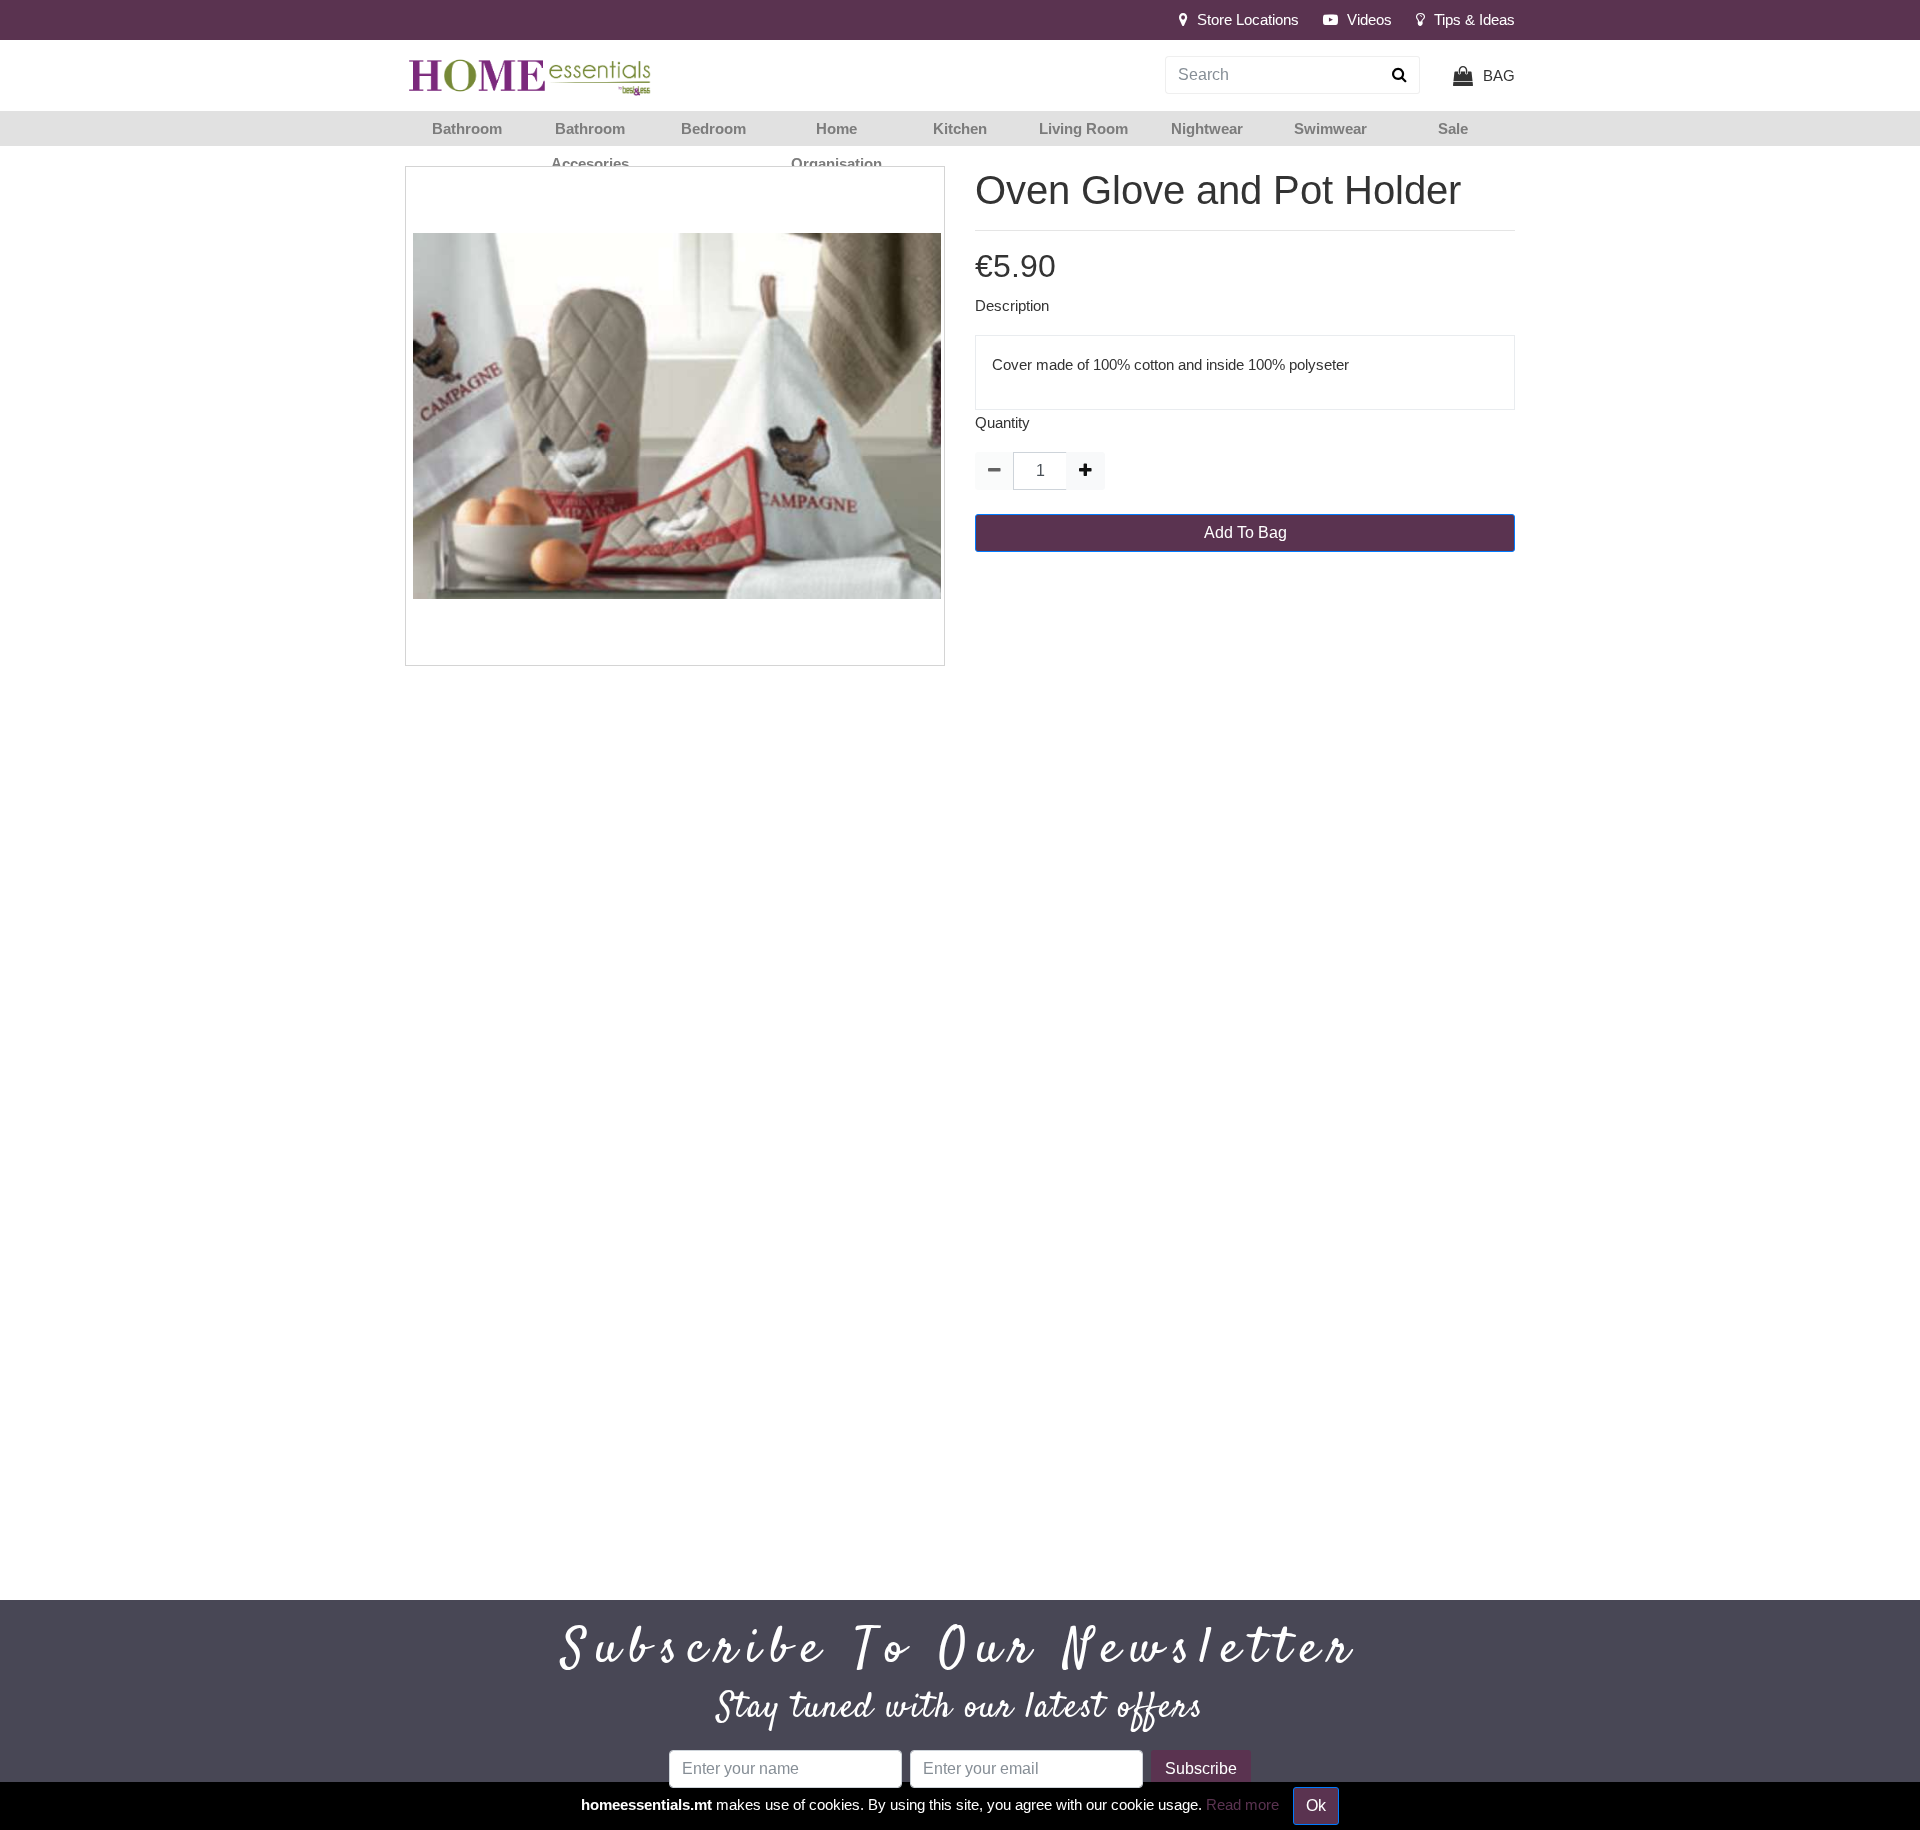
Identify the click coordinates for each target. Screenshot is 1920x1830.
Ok (1316, 1805)
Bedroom (713, 128)
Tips (1472, 19)
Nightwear (1207, 128)
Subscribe (1201, 1768)
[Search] (1400, 75)
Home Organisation (836, 146)
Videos (1367, 19)
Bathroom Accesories (590, 146)
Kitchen (960, 128)
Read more (1242, 1804)
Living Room (1083, 128)
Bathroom (467, 128)
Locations (1248, 19)
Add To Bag (1245, 532)
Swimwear (1330, 128)
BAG (1499, 75)
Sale (1453, 128)
